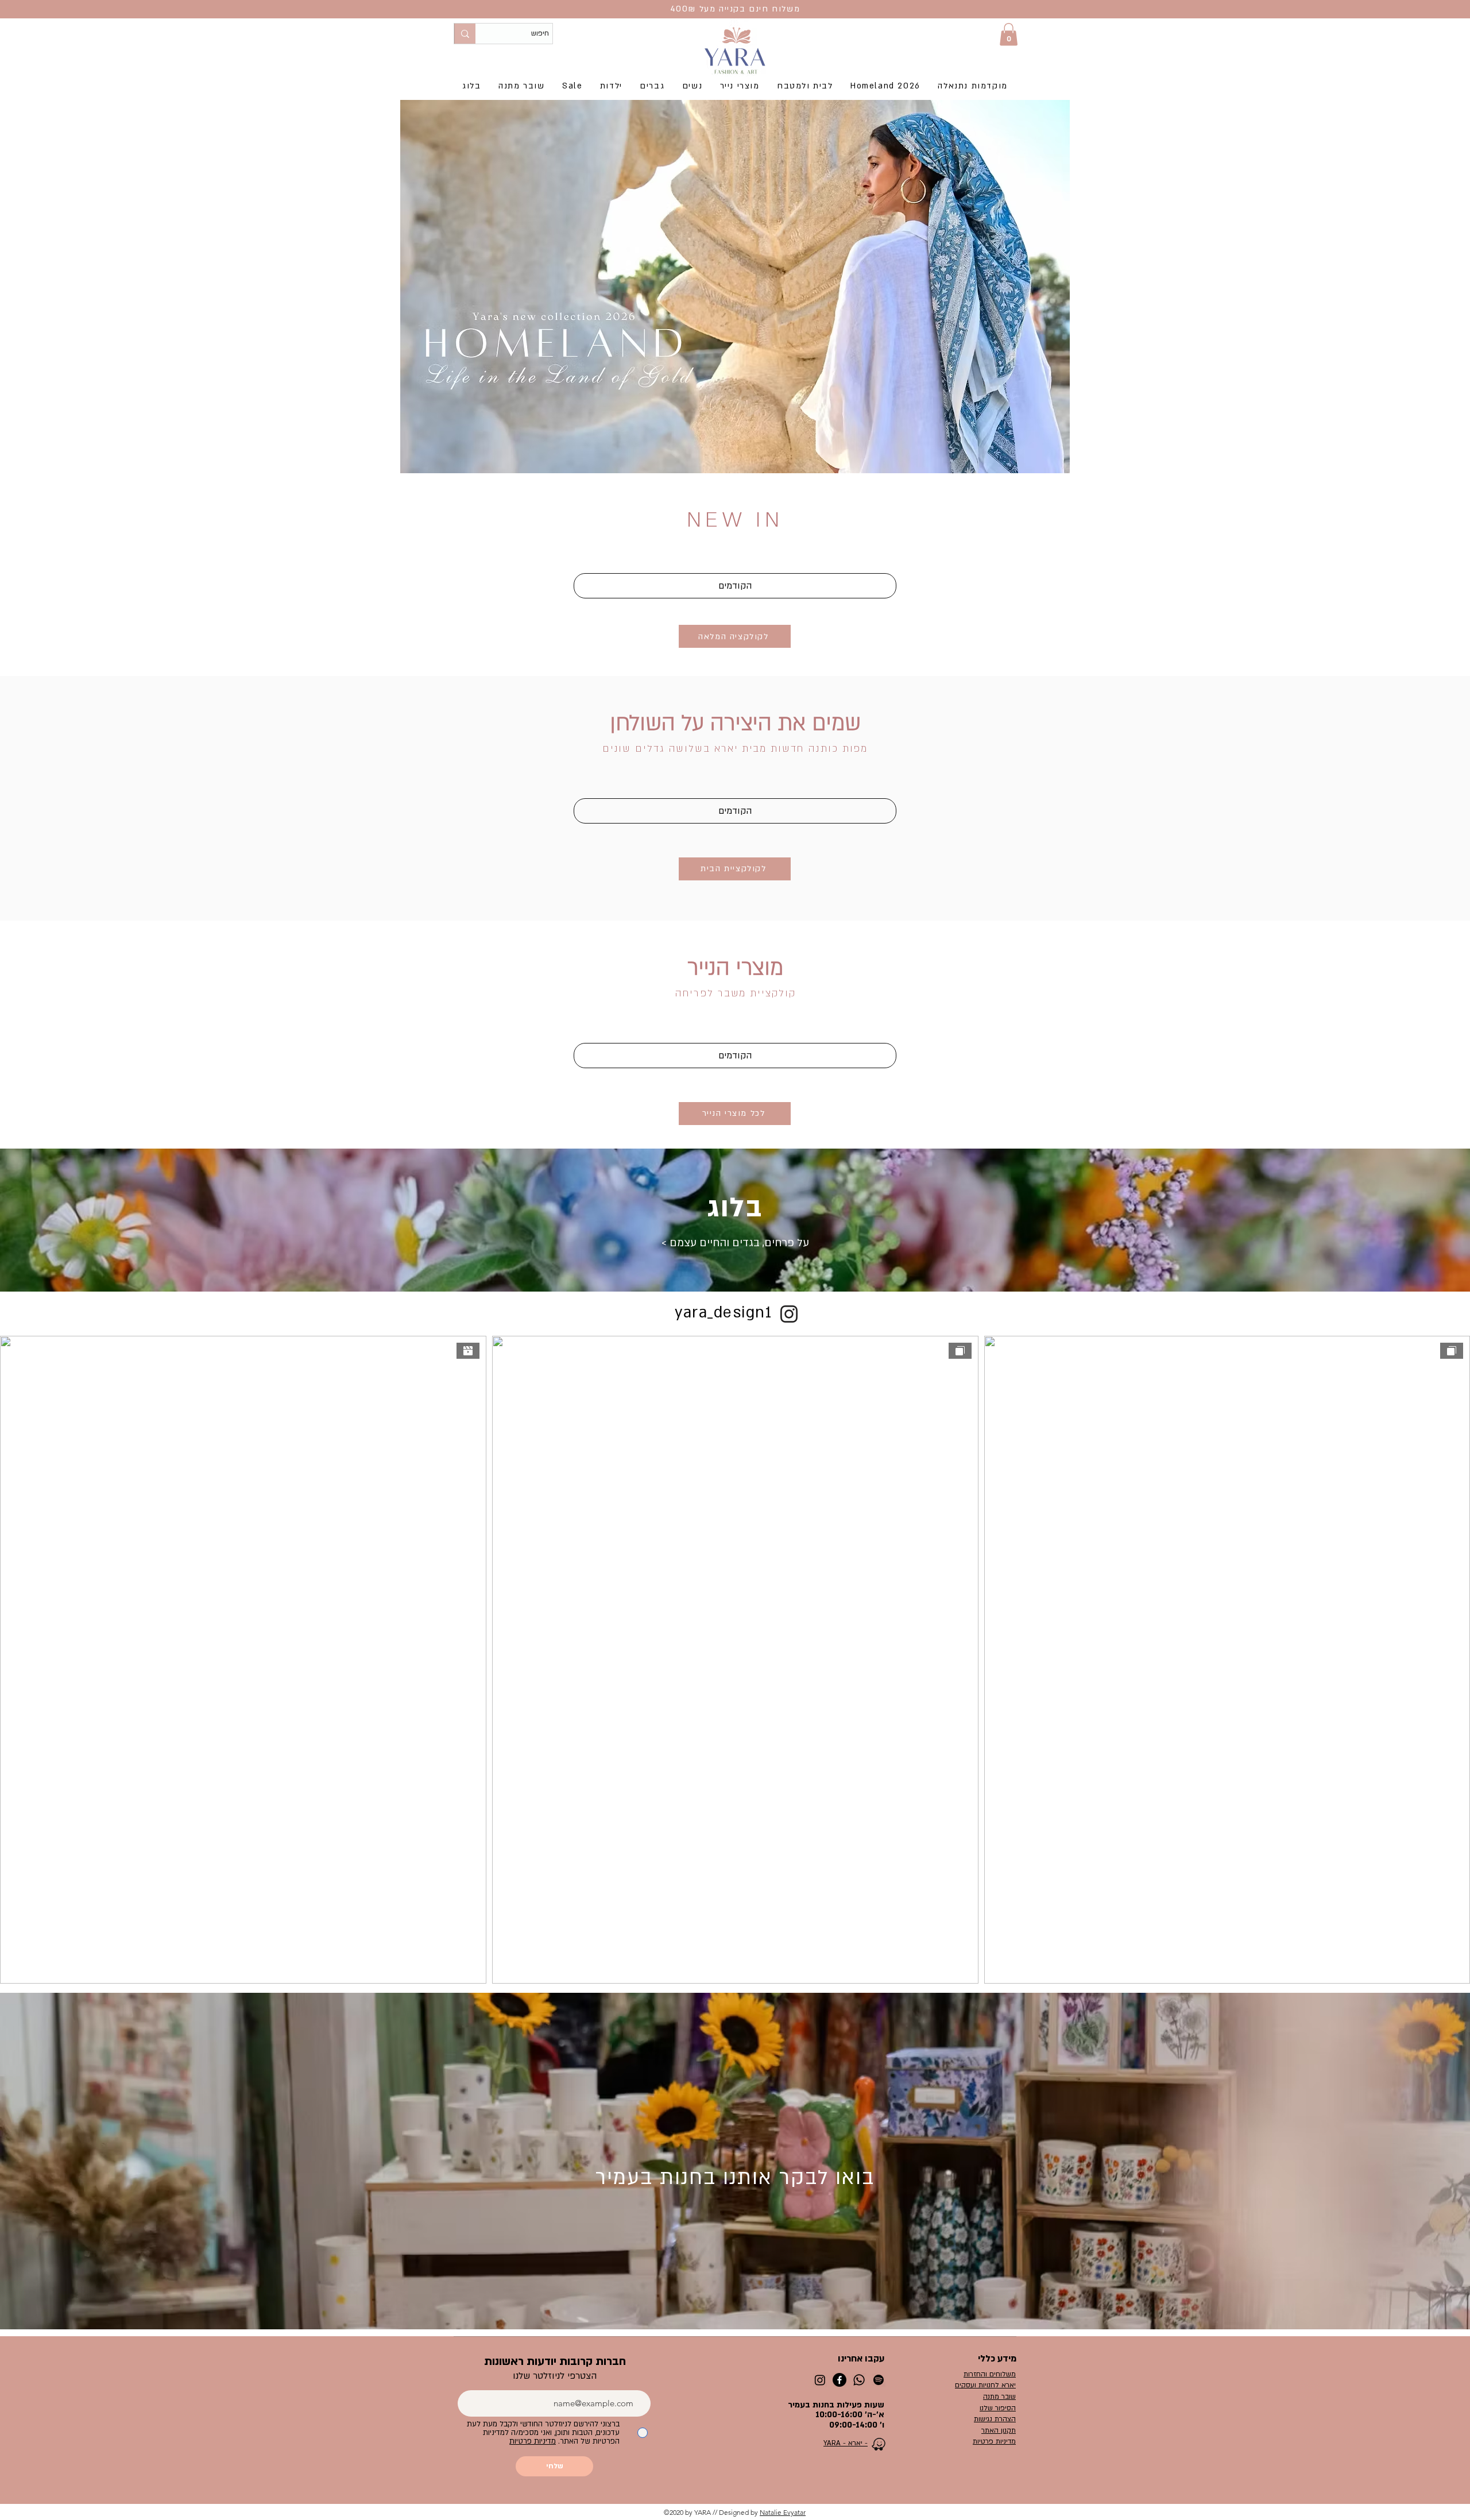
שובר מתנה (999, 2397)
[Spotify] (879, 2380)
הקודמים (735, 586)
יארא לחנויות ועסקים (985, 2385)
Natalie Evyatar (783, 2512)
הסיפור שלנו (998, 2408)
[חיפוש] (465, 34)
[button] (1009, 34)
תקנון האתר (999, 2430)
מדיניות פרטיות (994, 2441)
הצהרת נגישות (995, 2419)
